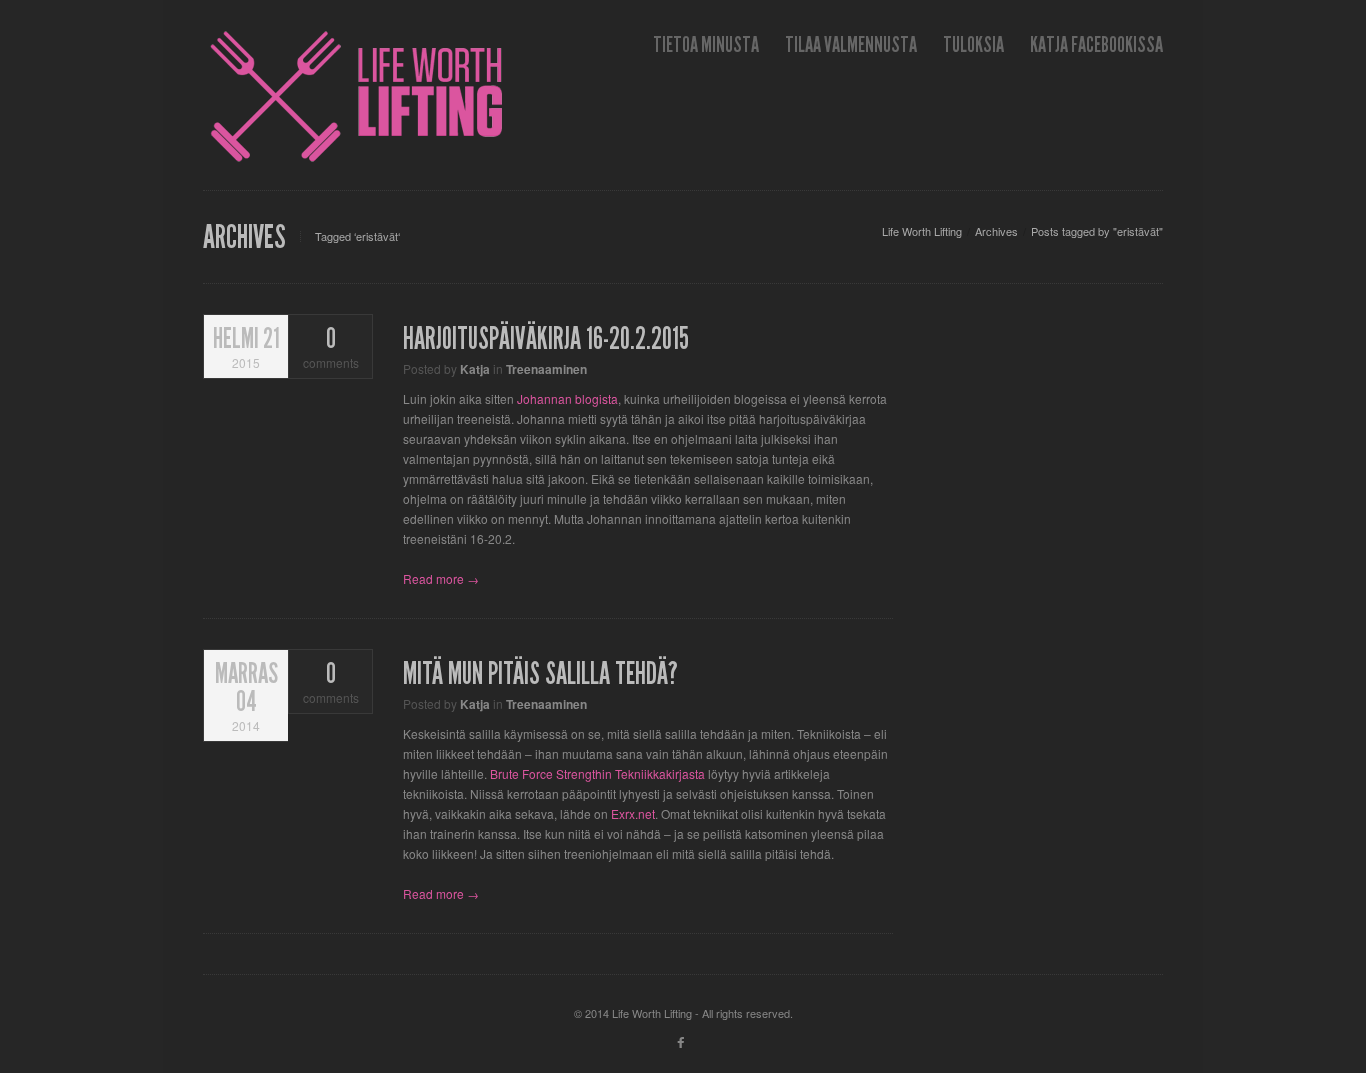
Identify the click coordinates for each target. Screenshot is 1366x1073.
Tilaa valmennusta (851, 44)
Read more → (441, 578)
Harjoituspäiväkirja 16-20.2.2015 (546, 339)
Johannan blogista (567, 398)
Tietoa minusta (706, 44)
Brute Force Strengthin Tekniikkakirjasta (597, 773)
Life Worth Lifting (922, 231)
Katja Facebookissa (1096, 44)
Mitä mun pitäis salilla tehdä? (540, 674)
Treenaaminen (546, 369)
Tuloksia (973, 44)
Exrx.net (633, 813)
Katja (475, 369)
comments (331, 348)
